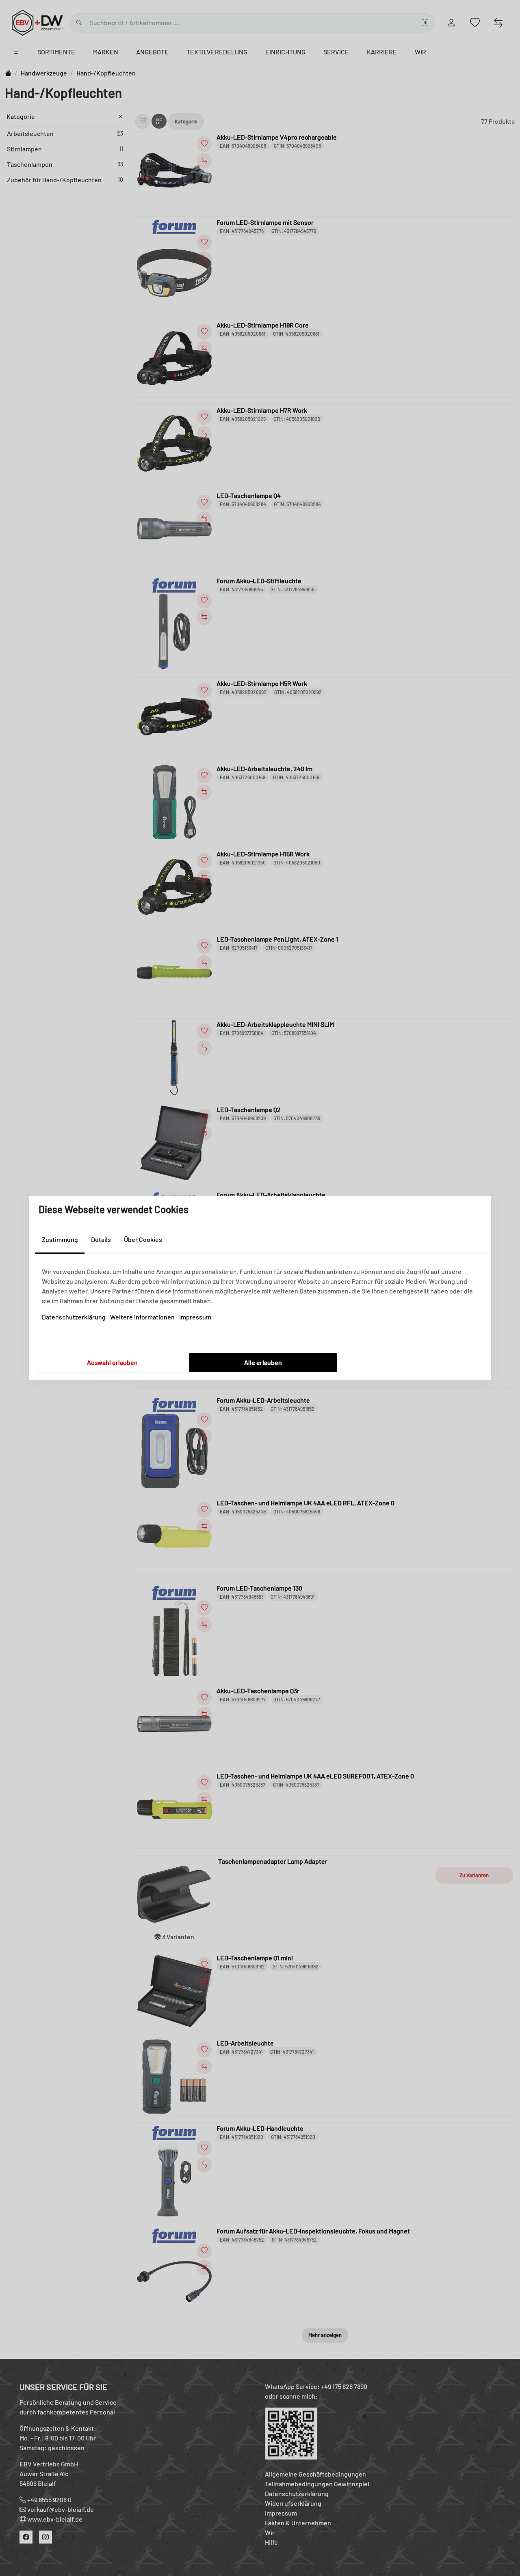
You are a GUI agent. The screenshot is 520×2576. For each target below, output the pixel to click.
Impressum (195, 1317)
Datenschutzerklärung (74, 1317)
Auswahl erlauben (112, 1362)
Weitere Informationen (142, 1317)
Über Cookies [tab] (143, 1239)
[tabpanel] (260, 1294)
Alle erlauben (263, 1362)
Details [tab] (101, 1239)
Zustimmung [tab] (60, 1239)
